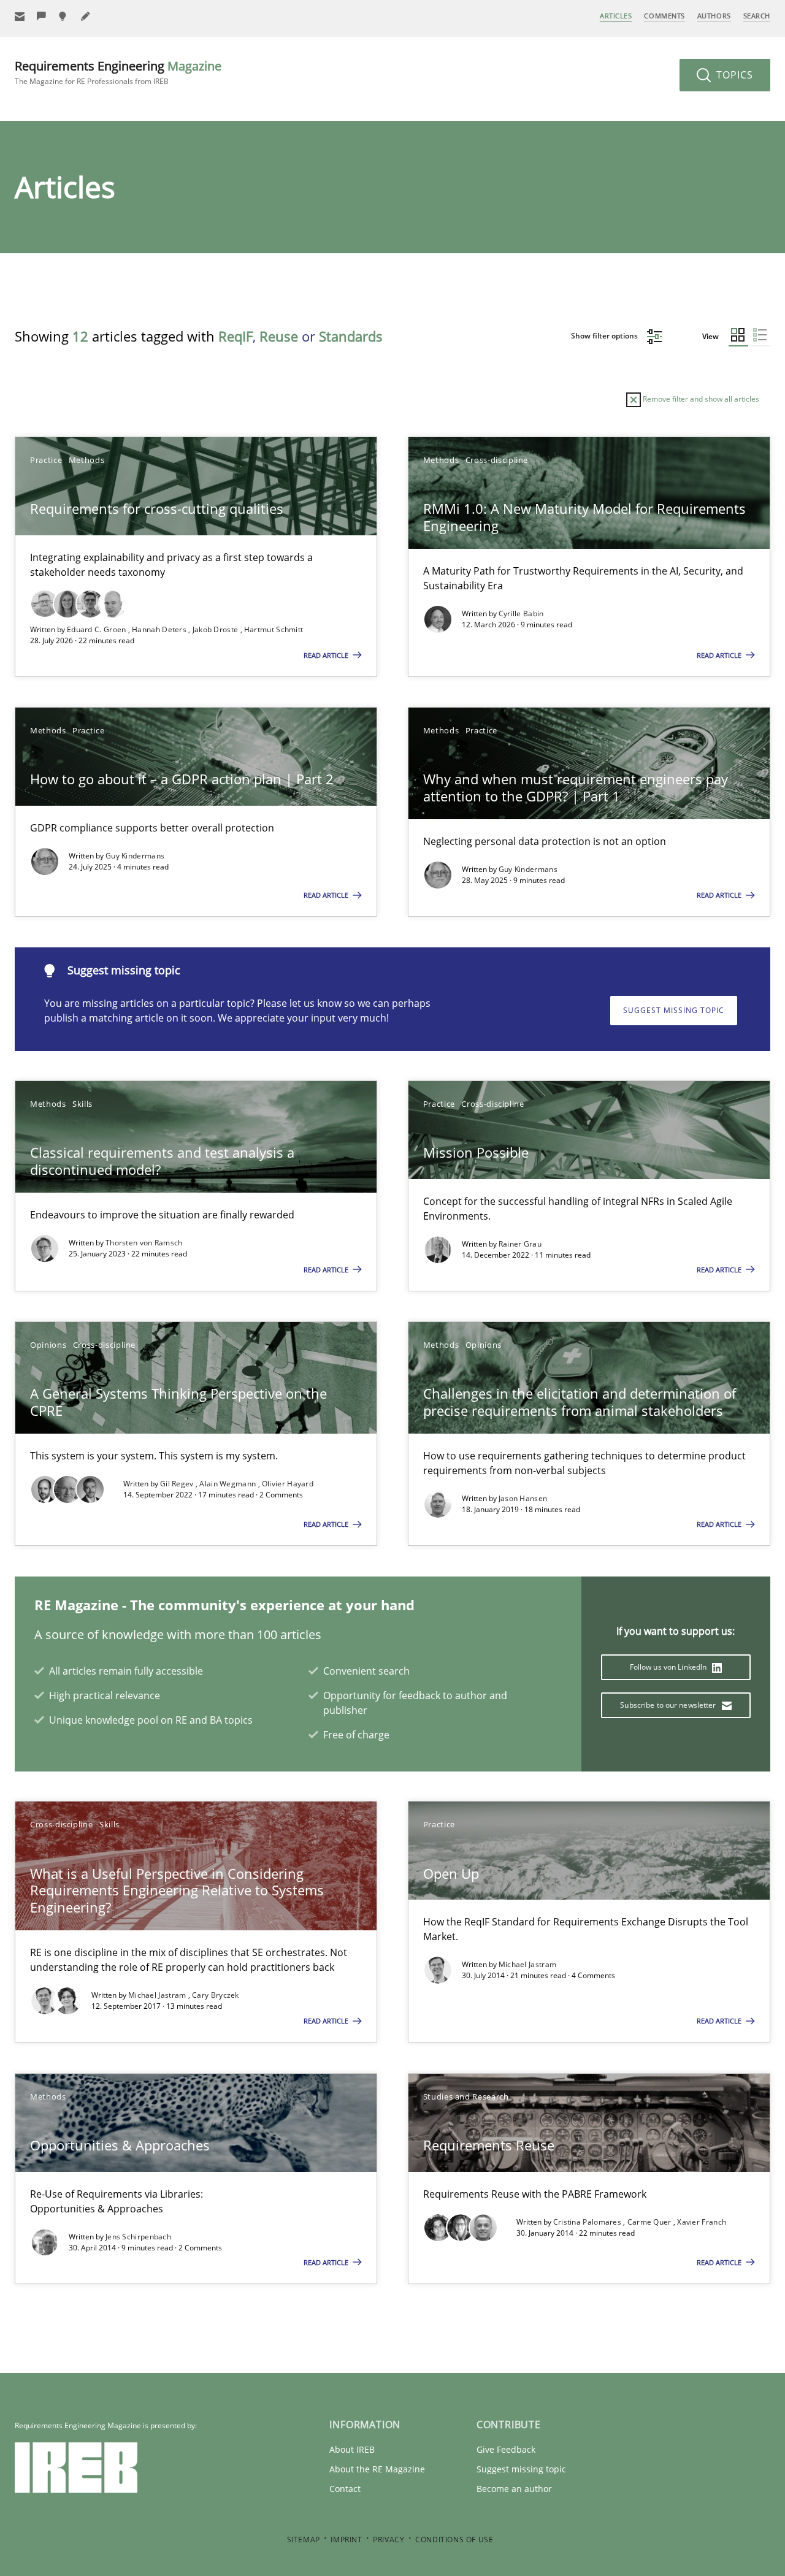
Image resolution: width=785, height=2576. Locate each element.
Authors (714, 16)
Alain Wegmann (228, 1484)
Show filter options (605, 336)
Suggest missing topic (674, 1010)
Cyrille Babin (521, 613)
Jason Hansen (523, 1498)
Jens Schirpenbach (138, 2237)
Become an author (514, 2489)
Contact (345, 2489)
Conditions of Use (454, 2540)
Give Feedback (506, 2449)
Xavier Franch (702, 2222)
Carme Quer (650, 2222)
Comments (664, 16)
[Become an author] (86, 16)
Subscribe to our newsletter (669, 1705)
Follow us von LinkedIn (669, 1667)
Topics (733, 75)
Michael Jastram (158, 1995)
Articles (616, 16)
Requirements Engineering (118, 72)
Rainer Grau (520, 1244)
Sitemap (304, 2540)
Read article (327, 655)
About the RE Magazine (377, 2469)
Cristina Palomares (588, 2222)
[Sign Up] (20, 16)
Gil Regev (178, 1484)
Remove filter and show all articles (700, 399)
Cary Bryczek (216, 1995)
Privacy (389, 2540)
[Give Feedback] (42, 16)
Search (757, 16)
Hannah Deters (160, 629)
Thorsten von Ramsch (144, 1243)
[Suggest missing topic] (64, 16)
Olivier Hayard (288, 1484)
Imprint (346, 2540)
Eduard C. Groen (98, 629)
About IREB (352, 2449)
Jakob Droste (216, 629)
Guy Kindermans (135, 856)
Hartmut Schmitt (274, 629)
